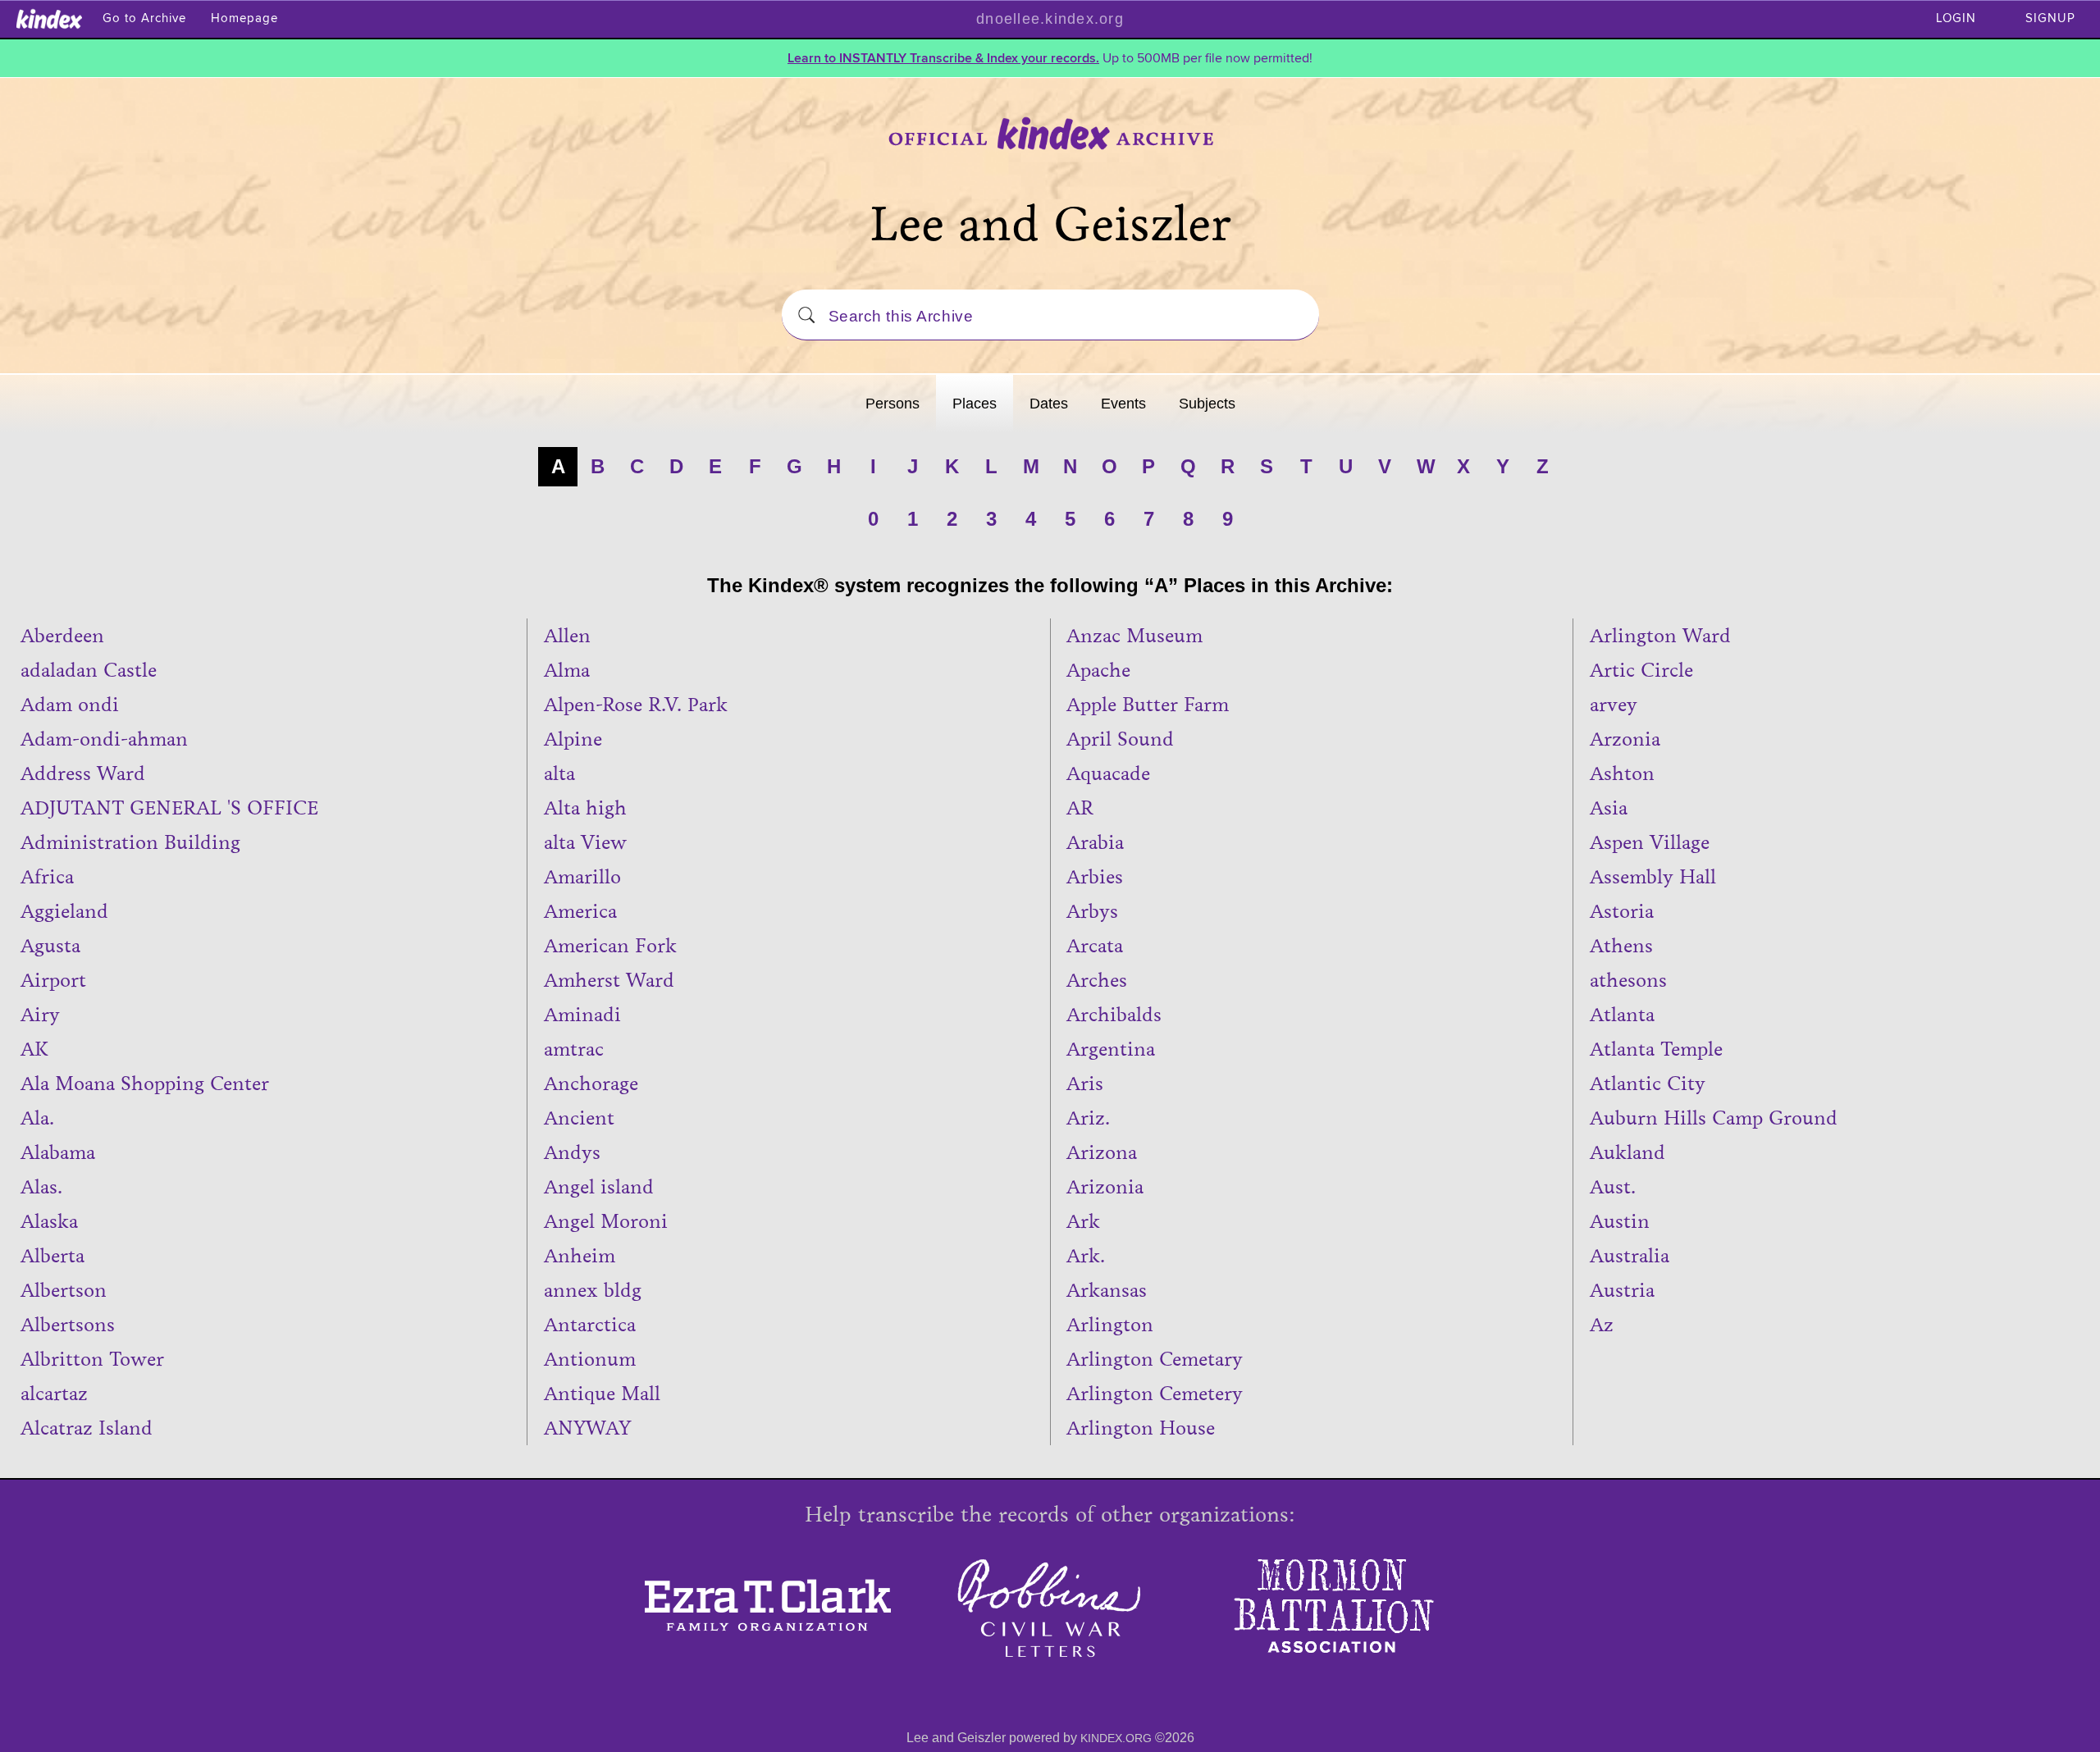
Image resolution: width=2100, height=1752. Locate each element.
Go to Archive (144, 18)
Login (1956, 18)
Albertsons (68, 1325)
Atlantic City (1648, 1084)
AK (34, 1049)
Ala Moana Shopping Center (145, 1084)
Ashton (1622, 773)
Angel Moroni (606, 1221)
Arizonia (1105, 1187)
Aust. (1613, 1187)
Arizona (1102, 1152)
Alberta (52, 1256)
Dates (1049, 404)
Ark (1083, 1221)
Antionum (590, 1359)
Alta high (585, 808)
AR (1080, 808)
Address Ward (83, 773)
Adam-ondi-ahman (104, 739)
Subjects (1207, 404)
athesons (1628, 980)
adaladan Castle (89, 670)
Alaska (49, 1221)
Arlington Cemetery (1155, 1394)
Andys (572, 1152)
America (580, 911)
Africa (47, 877)
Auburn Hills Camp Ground (1714, 1118)
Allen (567, 636)
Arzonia (1625, 739)
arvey (1614, 705)
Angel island (599, 1187)
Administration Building (130, 842)
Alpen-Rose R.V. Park (636, 705)
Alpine (573, 739)
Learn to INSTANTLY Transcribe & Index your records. (943, 58)
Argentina (1111, 1049)
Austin (1620, 1221)
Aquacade (1108, 773)
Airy (40, 1015)
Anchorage (591, 1084)
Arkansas (1107, 1290)
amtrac (574, 1049)
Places (975, 404)
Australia (1630, 1256)
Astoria (1622, 911)
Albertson (64, 1290)
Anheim (580, 1256)
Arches (1097, 980)
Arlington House (1141, 1428)
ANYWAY (587, 1428)
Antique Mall (602, 1394)
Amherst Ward (609, 980)
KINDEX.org (1116, 1738)
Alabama (58, 1152)
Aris (1085, 1084)
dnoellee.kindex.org (1050, 19)
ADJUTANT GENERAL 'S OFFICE (169, 808)
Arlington (1110, 1325)
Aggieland (64, 911)
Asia (1609, 808)
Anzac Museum (1134, 636)
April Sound (1120, 739)
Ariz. (1088, 1118)
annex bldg (593, 1290)
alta (559, 773)
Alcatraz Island (87, 1428)
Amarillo (582, 877)
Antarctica (590, 1325)
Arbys (1092, 911)
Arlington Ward (1660, 636)
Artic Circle (1641, 670)
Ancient (579, 1118)
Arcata (1095, 946)
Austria (1622, 1290)
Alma (567, 670)
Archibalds (1114, 1015)
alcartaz (54, 1394)
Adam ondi (70, 705)
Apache (1098, 670)
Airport (53, 980)
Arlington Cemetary (1155, 1359)
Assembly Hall (1653, 877)
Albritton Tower (92, 1359)
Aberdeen (62, 636)
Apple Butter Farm (1148, 705)
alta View (585, 842)
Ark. (1086, 1256)
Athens (1621, 946)
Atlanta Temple (1656, 1049)
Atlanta (1622, 1015)
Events (1123, 404)
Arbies (1095, 877)
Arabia (1095, 842)
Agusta (50, 946)
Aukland (1627, 1152)
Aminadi (582, 1015)
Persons (892, 404)
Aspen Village (1650, 842)
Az (1602, 1325)
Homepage (244, 18)
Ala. (37, 1118)
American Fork (610, 946)
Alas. (41, 1187)
